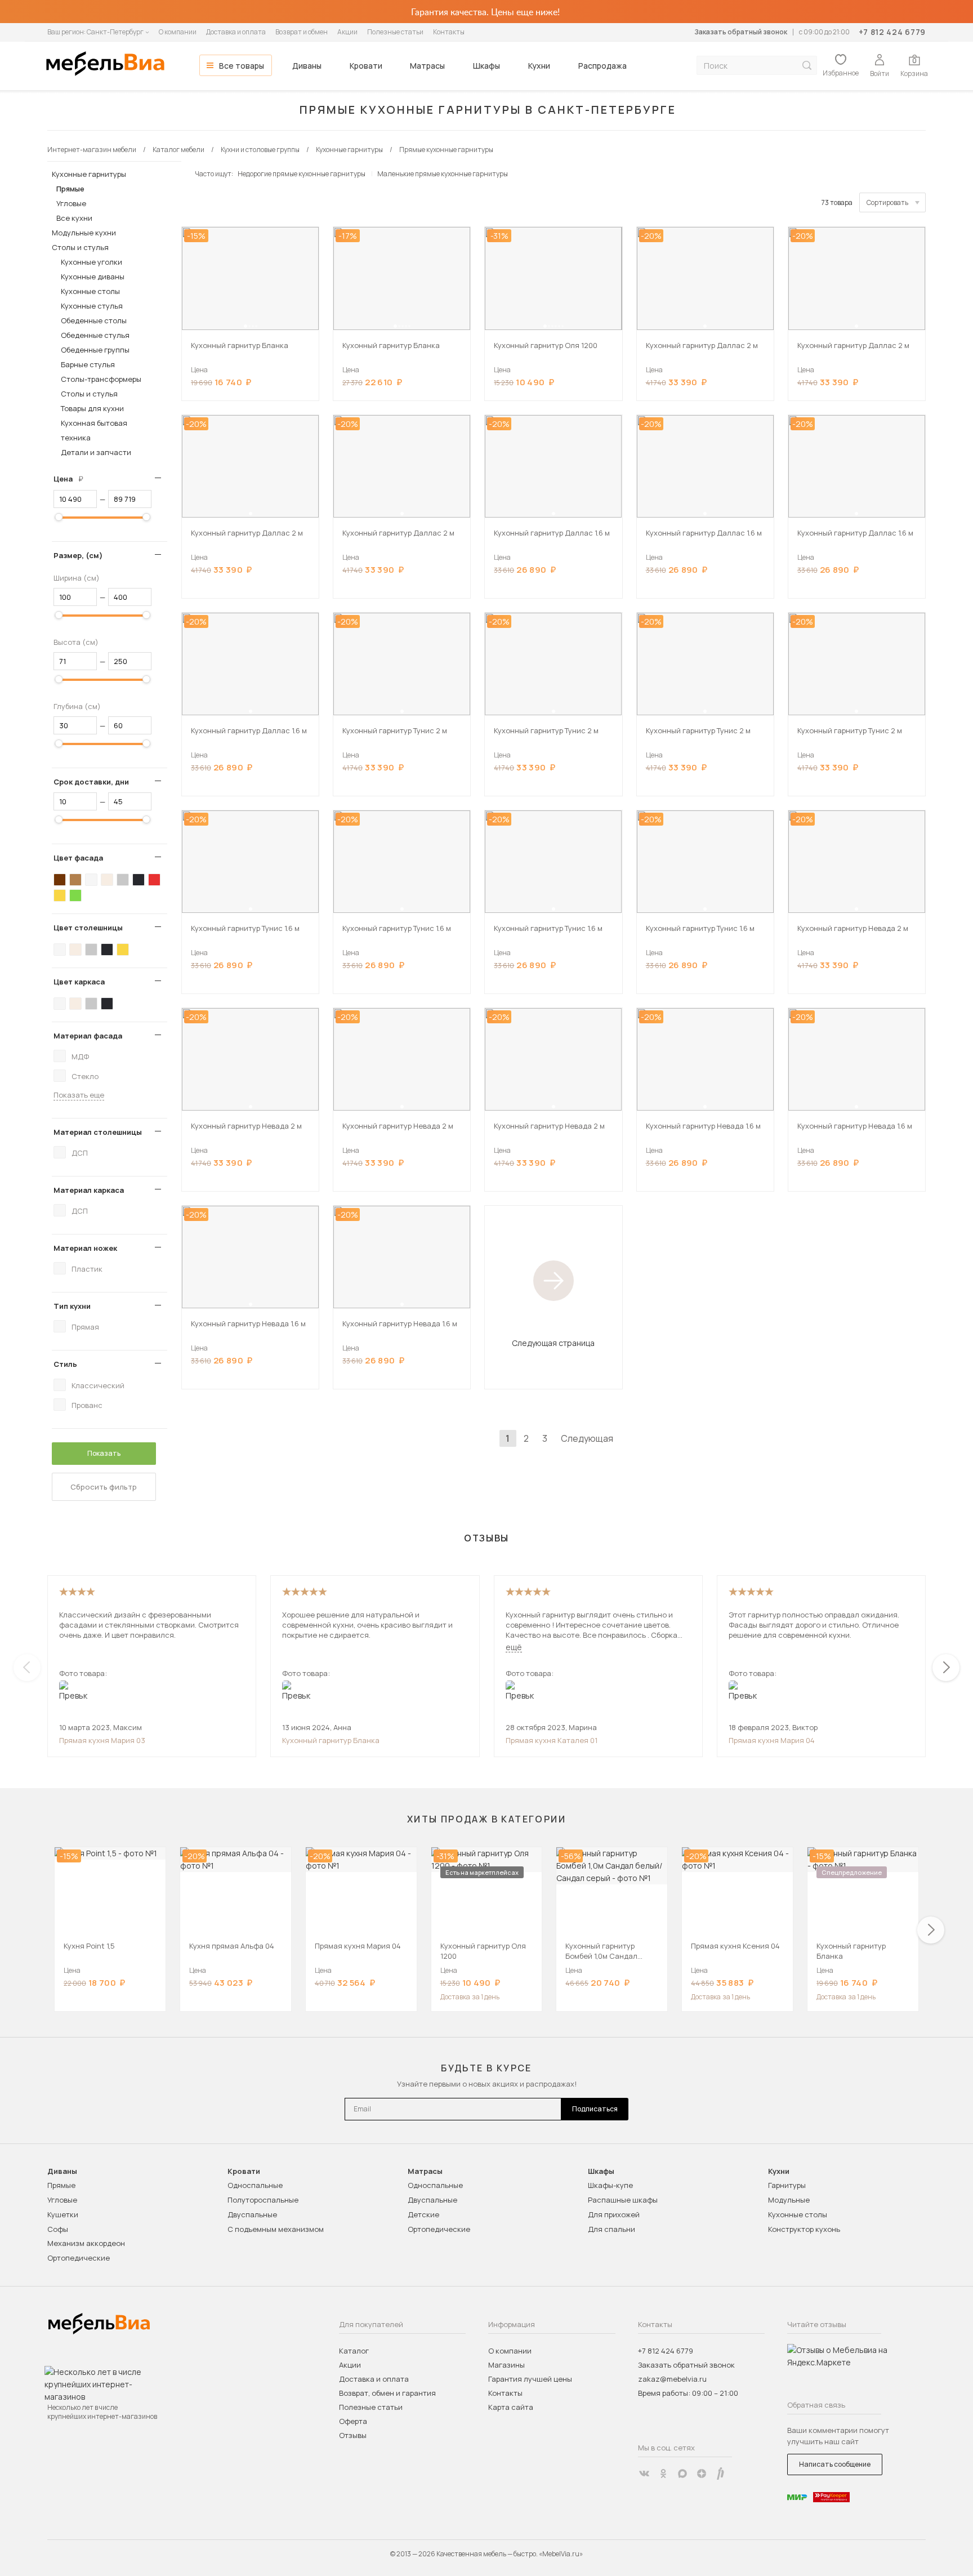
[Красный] (154, 880)
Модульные (789, 2200)
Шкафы (486, 66)
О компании (178, 32)
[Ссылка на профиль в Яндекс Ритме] (721, 2474)
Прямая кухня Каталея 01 (552, 1740)
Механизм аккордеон (86, 2243)
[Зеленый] (75, 895)
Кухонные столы (90, 291)
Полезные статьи (395, 32)
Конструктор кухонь (804, 2229)
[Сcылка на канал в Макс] (682, 2474)
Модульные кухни (84, 233)
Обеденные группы (95, 350)
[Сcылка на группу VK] (644, 2474)
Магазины (506, 2365)
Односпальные (255, 2185)
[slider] (59, 517)
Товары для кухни (92, 408)
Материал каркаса (89, 1190)
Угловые (71, 203)
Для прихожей (614, 2214)
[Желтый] (60, 895)
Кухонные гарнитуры (89, 174)
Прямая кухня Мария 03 (102, 1740)
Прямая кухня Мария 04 (772, 1740)
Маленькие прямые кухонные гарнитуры (443, 174)
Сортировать (887, 202)
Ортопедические (79, 2258)
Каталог (354, 2351)
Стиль (65, 1364)
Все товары (242, 66)
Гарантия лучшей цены (530, 2379)
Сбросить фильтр (104, 1487)
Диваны (307, 66)
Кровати (366, 66)
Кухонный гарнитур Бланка (331, 1740)
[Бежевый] (107, 880)
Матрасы (427, 66)
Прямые (70, 189)
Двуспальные (252, 2214)
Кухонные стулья (92, 306)
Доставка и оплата (236, 32)
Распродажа (602, 66)
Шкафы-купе (610, 2185)
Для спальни (612, 2229)
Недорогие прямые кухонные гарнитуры (302, 174)
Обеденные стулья (95, 335)
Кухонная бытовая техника (94, 430)
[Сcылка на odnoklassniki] (663, 2474)
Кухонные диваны (93, 277)
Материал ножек (85, 1248)
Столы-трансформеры (101, 379)
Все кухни (74, 218)
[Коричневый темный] (60, 880)
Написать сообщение (835, 2464)
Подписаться (595, 2109)
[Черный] (139, 880)
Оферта (353, 2421)
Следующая (587, 1438)
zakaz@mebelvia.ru (672, 2379)
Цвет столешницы (88, 928)
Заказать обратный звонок (741, 32)
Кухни (539, 66)
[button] (246, 326)
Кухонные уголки (92, 262)
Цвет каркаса (79, 982)
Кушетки (63, 2214)
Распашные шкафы (623, 2200)
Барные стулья (88, 364)
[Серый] (123, 880)
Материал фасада (88, 1036)
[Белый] (91, 880)
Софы (58, 2229)
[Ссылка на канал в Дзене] (702, 2474)
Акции (347, 32)
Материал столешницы (98, 1132)
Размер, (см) (78, 555)
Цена (73, 479)
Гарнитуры (787, 2185)
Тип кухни (72, 1306)
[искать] (807, 66)
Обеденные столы (94, 320)
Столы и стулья (80, 247)
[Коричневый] (75, 880)
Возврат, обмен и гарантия (387, 2393)
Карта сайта (511, 2407)
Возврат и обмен (302, 32)
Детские (423, 2214)
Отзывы (353, 2435)
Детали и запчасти (96, 452)
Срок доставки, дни (91, 782)
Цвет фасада (78, 858)
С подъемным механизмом (276, 2229)
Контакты (449, 32)
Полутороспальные (263, 2200)
